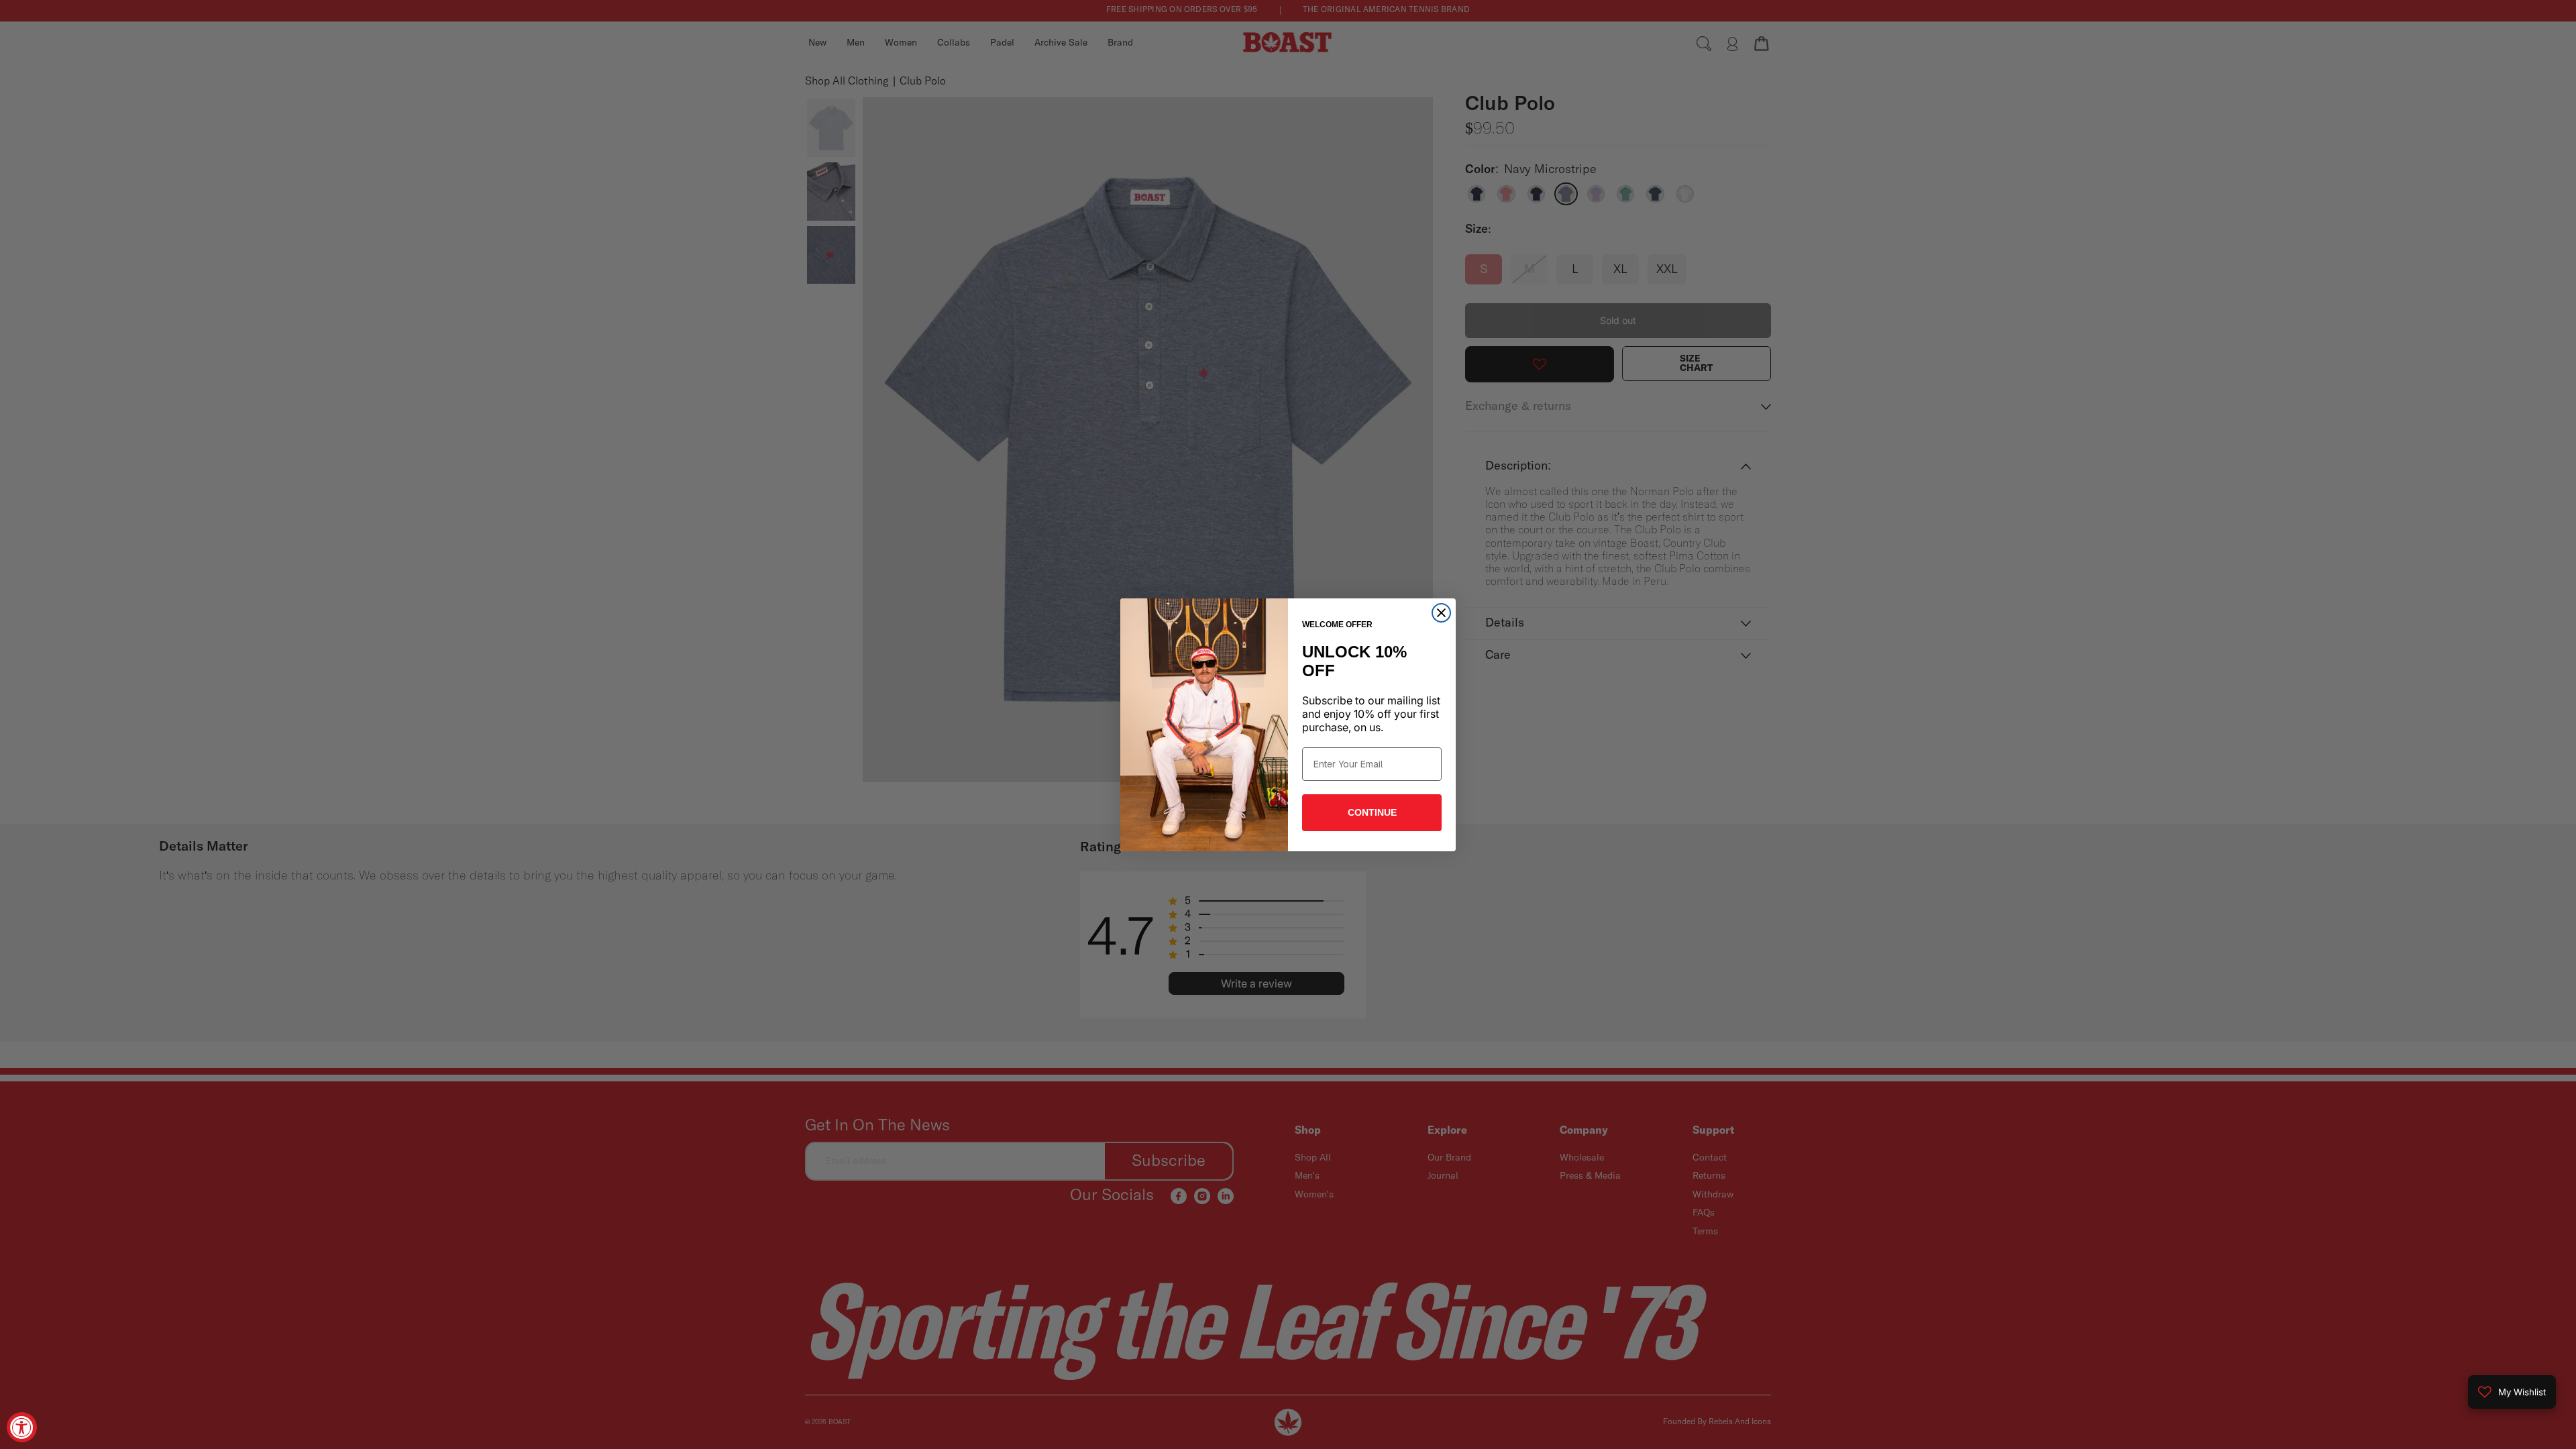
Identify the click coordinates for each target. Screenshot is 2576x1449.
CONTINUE (1372, 812)
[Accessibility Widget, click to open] (22, 1427)
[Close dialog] (1441, 613)
